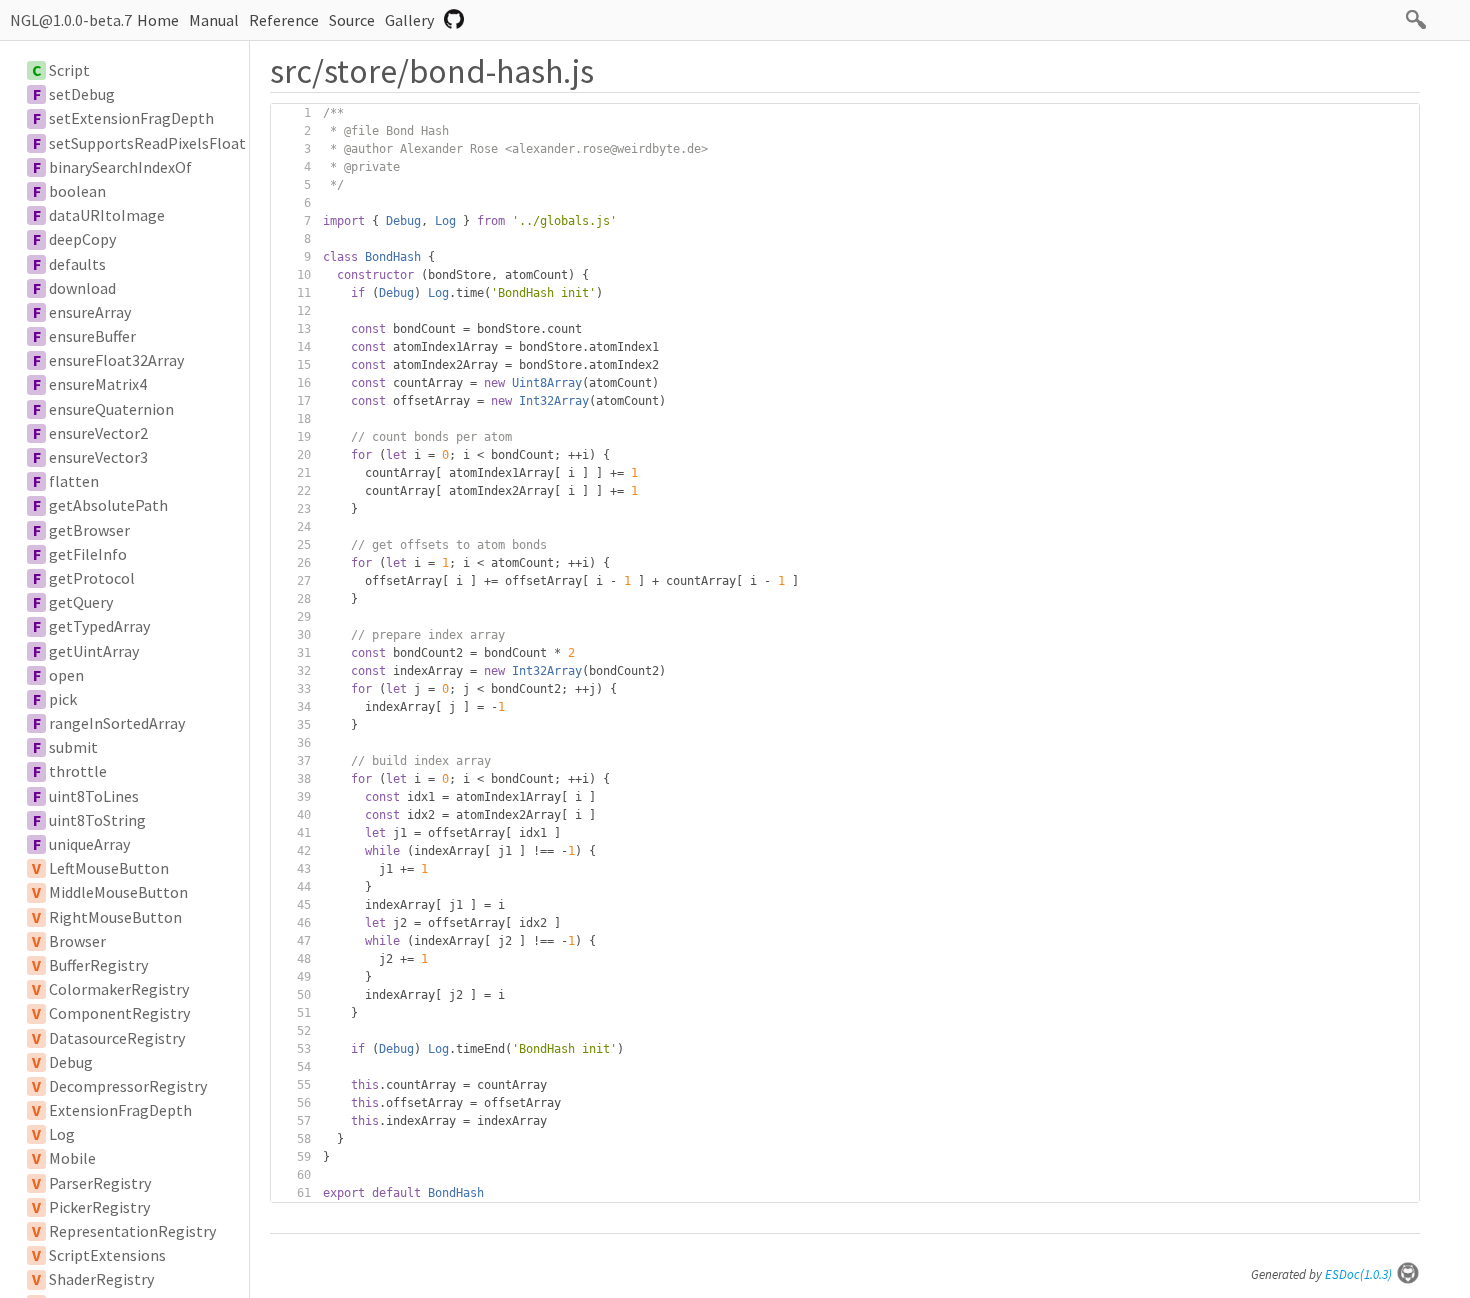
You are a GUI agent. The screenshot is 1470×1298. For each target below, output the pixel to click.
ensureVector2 (98, 433)
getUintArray (94, 651)
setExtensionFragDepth (131, 118)
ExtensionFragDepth (120, 1110)
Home (158, 20)
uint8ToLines (94, 796)
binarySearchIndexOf (120, 167)
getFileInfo (88, 554)
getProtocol (92, 578)
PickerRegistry (99, 1207)
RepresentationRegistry (132, 1231)
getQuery (81, 602)
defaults (77, 264)
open (66, 675)
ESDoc (1358, 1274)
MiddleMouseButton (118, 892)
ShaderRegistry (101, 1279)
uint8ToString (97, 820)
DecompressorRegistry (128, 1086)
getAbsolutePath (108, 505)
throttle (78, 771)
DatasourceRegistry (117, 1038)
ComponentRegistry (119, 1013)
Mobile (72, 1158)
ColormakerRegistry (119, 989)
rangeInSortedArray (117, 723)
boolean (77, 191)
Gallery (409, 20)
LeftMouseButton (109, 868)
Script (69, 70)
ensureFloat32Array (116, 360)
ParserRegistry (100, 1183)
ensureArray (90, 312)
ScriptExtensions (107, 1255)
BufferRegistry (98, 965)
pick (63, 699)
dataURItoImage (107, 215)
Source (352, 20)
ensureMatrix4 (98, 384)
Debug (71, 1062)
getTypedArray (99, 626)
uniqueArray (89, 844)
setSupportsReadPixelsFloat (147, 143)
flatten (74, 481)
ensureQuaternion (111, 409)
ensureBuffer (92, 336)
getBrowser (89, 530)
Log (62, 1134)
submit (73, 747)
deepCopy (82, 239)
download (82, 288)
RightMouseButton (115, 917)
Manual (214, 20)
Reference (284, 20)
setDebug (82, 94)
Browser (77, 941)
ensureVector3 (98, 457)
